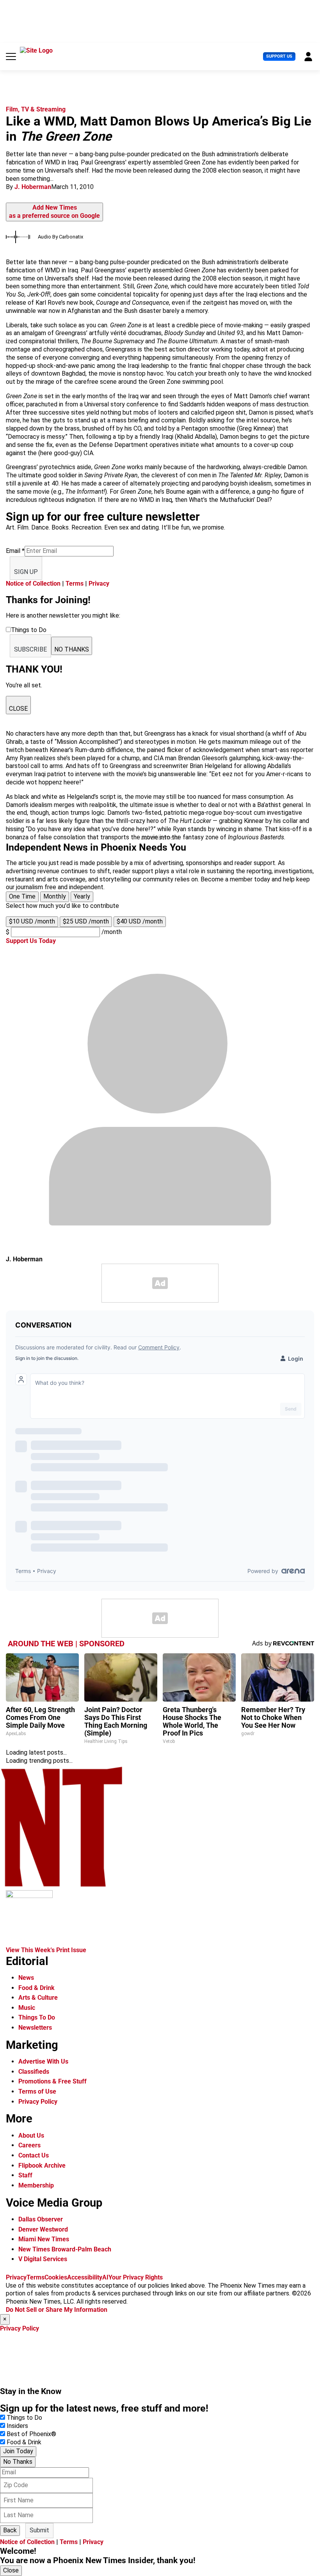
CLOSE (18, 709)
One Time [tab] (22, 896)
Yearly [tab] (82, 896)
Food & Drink (36, 1988)
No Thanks (18, 2462)
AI (105, 2277)
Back (10, 2530)
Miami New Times (44, 2239)
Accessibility (85, 2277)
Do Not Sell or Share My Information (57, 2310)
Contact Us (34, 2155)
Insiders (17, 2426)
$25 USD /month (86, 921)
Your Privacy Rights (136, 2277)
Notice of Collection (33, 584)
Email (15, 551)
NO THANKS (72, 649)
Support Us (279, 56)
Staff (25, 2175)
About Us (31, 2135)
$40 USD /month (140, 921)
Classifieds (34, 2072)
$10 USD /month (32, 921)
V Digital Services (43, 2259)
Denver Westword (43, 2229)
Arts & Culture (38, 1998)
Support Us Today (31, 941)
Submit (39, 2530)
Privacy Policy (38, 2102)
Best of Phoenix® (31, 2434)
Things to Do (24, 2418)
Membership (36, 2185)
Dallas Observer (41, 2219)
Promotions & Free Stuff (52, 2081)
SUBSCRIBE (30, 649)
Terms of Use (37, 2091)
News (26, 1978)
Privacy (99, 584)
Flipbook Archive (42, 2165)
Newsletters (35, 2028)
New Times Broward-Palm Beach (65, 2249)
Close (11, 2570)
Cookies (56, 2277)
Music (27, 2008)
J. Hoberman (33, 187)
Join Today (18, 2451)
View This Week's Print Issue (46, 1950)
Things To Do (37, 2017)
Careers (29, 2145)
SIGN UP (26, 572)
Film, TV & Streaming (36, 109)
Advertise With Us (43, 2061)
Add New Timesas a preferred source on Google (54, 212)
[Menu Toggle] (11, 56)
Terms (75, 584)
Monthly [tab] (55, 896)
